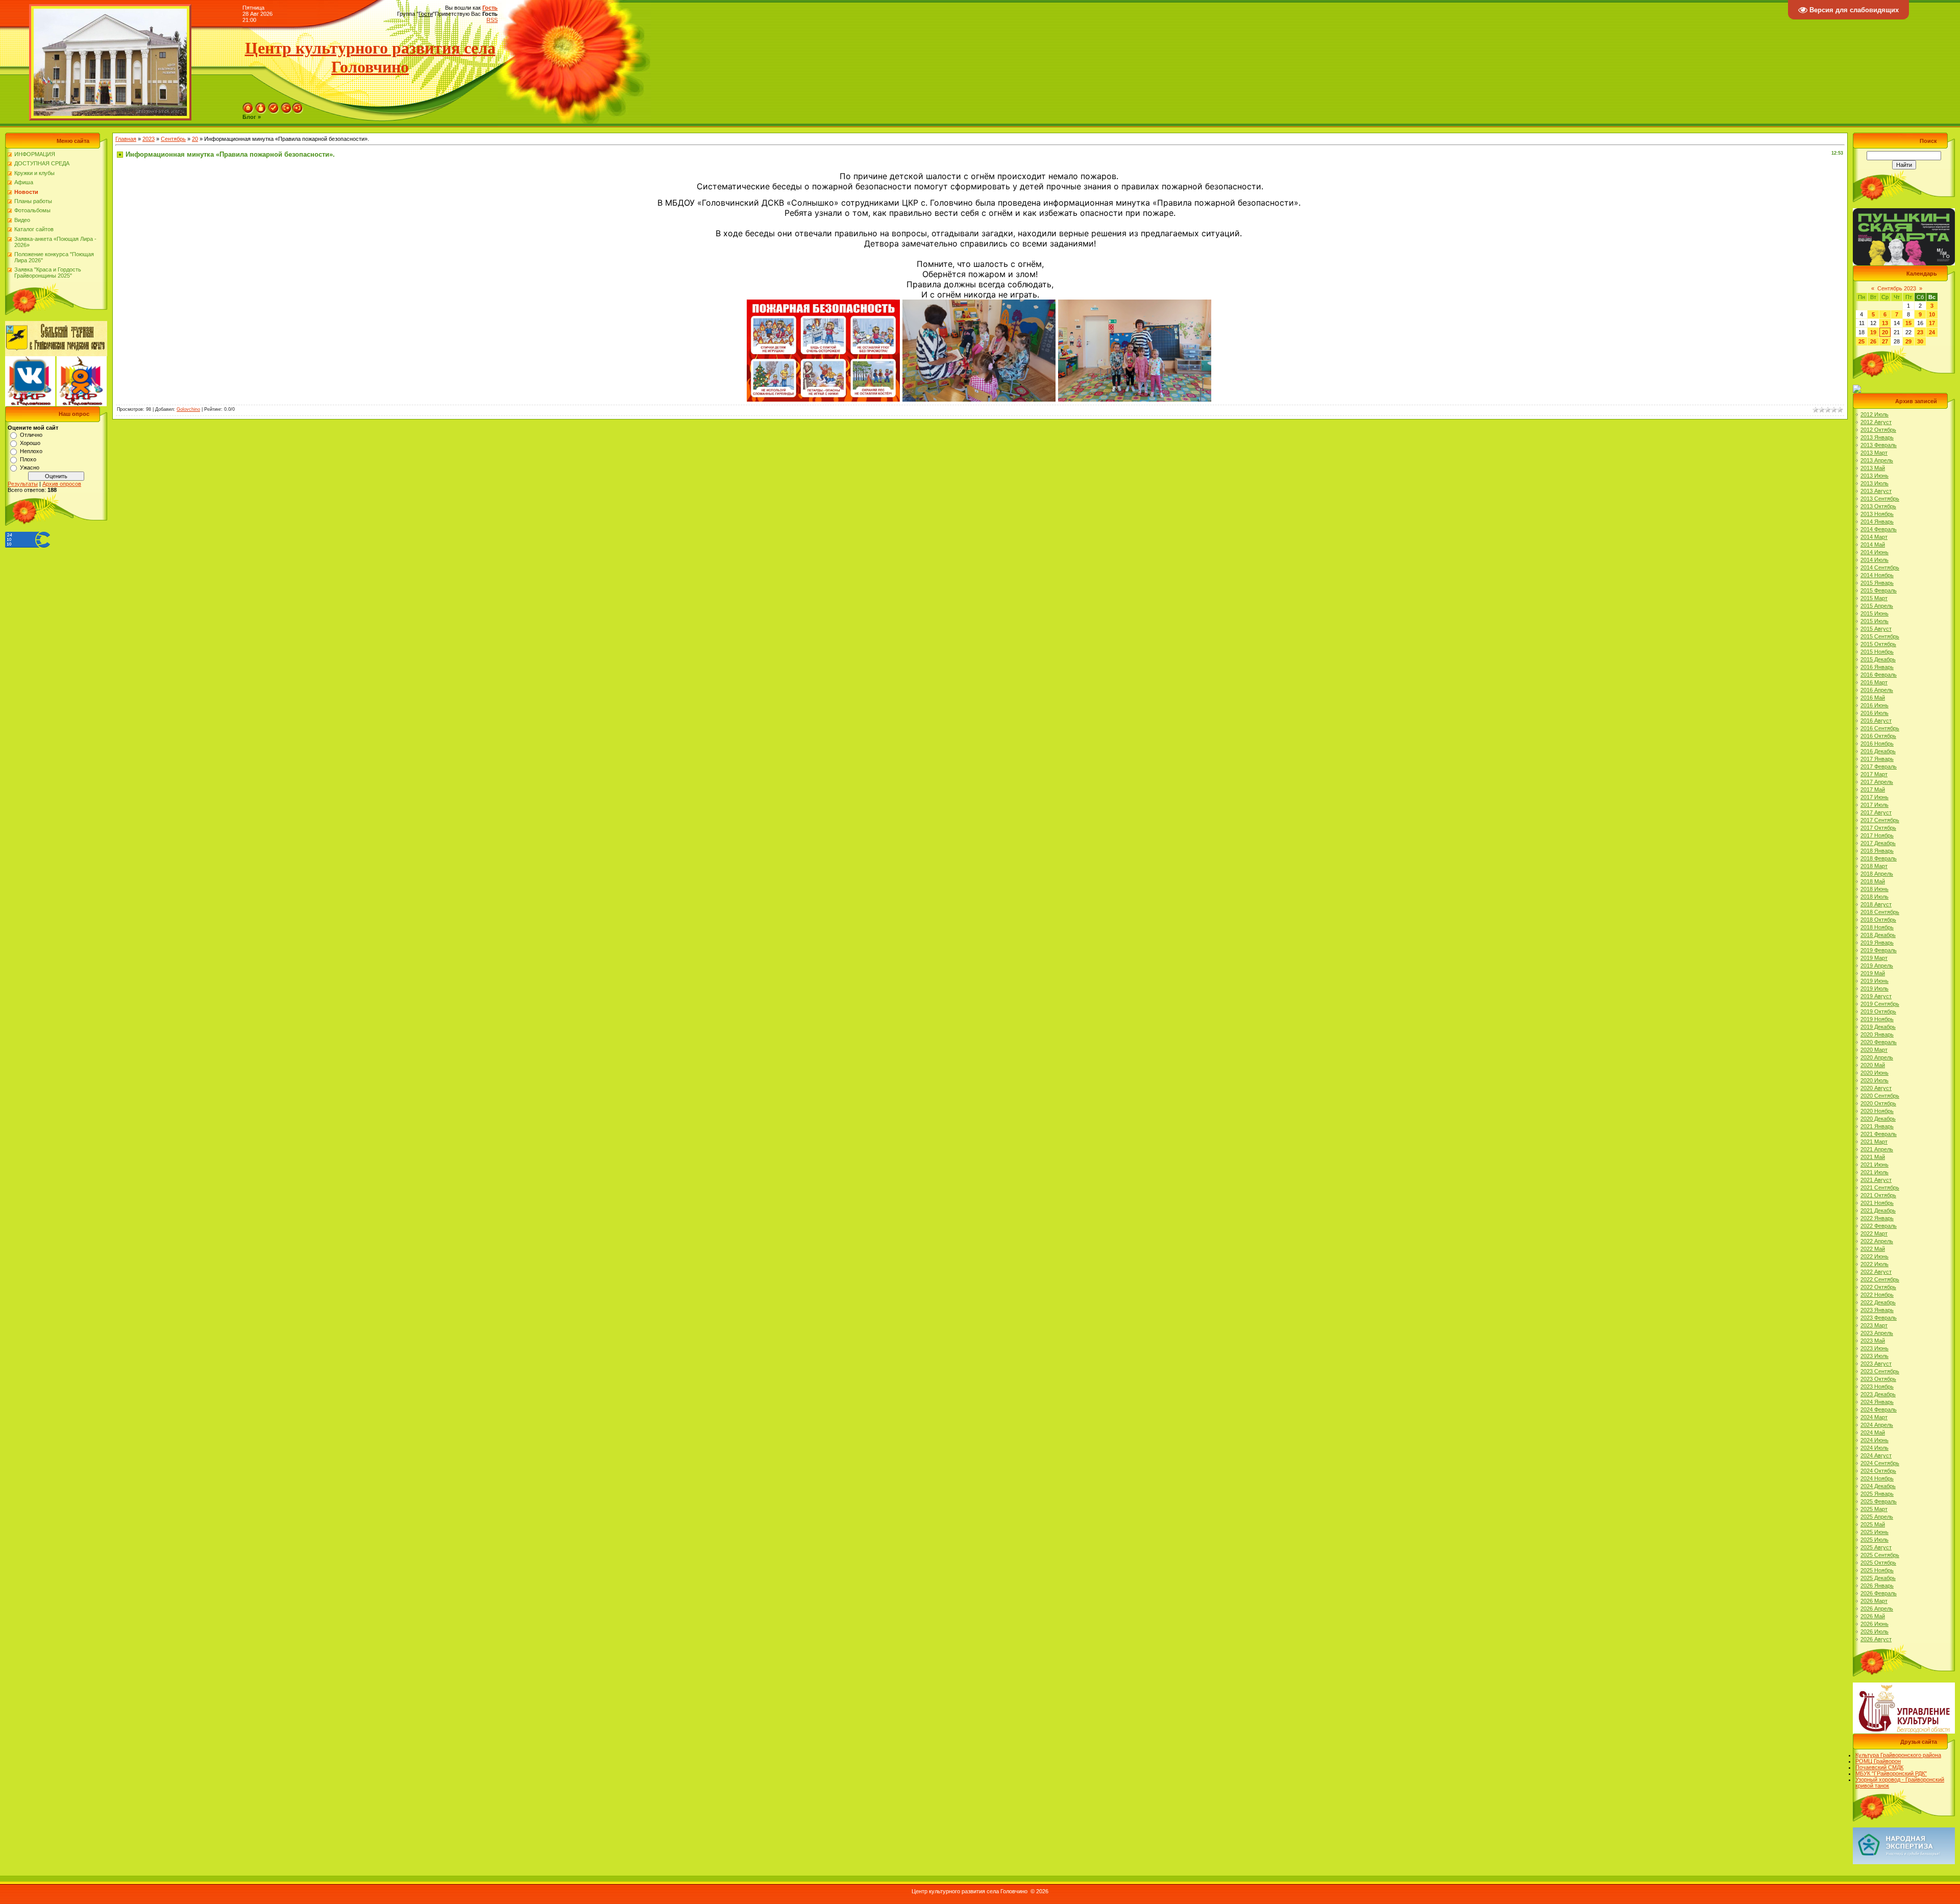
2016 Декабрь (1878, 751)
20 (195, 139)
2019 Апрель (1877, 966)
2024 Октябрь (1878, 1471)
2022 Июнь (1875, 1256)
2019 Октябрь (1878, 1011)
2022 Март (1874, 1233)
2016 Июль (1875, 713)
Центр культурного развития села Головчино (370, 57)
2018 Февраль (1879, 858)
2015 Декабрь (1878, 659)
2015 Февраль (1879, 590)
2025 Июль (1875, 1540)
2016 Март (1874, 682)
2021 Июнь (1875, 1165)
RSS (492, 20)
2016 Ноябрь (1877, 744)
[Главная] (248, 106)
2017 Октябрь (1878, 828)
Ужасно (30, 467)
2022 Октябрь (1878, 1287)
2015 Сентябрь (1880, 636)
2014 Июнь (1875, 552)
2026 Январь (1877, 1586)
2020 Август (1876, 1088)
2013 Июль (1875, 483)
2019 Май (1873, 973)
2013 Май (1873, 468)
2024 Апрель (1877, 1425)
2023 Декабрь (1878, 1394)
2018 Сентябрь (1880, 912)
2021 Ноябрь (1877, 1203)
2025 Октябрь (1878, 1563)
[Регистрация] (274, 106)
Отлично (31, 435)
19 (1873, 332)
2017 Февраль (1879, 766)
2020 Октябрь (1878, 1103)
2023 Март (1874, 1325)
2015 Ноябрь (1877, 652)
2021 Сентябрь (1880, 1188)
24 (1932, 332)
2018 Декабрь (1878, 935)
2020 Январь (1877, 1034)
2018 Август (1876, 904)
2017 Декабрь (1878, 843)
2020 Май (1873, 1065)
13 (1885, 323)
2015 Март (1874, 598)
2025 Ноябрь (1877, 1570)
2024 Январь (1877, 1402)
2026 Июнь (1875, 1624)
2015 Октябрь (1878, 644)
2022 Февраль (1879, 1226)
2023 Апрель (1877, 1333)
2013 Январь (1877, 437)
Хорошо (30, 443)
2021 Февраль (1879, 1134)
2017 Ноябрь (1877, 835)
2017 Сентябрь (1880, 820)
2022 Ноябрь (1877, 1295)
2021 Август (1876, 1180)
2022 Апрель (1877, 1241)
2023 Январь (1877, 1310)
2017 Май (1873, 789)
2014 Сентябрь (1880, 567)
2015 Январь (1877, 583)
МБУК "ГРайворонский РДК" (1891, 1773)
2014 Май (1873, 545)
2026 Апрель (1877, 1609)
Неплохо (31, 451)
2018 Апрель (1877, 874)
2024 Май (1873, 1432)
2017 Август (1876, 812)
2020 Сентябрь (1880, 1096)
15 (1908, 323)
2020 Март (1874, 1050)
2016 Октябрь (1878, 736)
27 (1885, 341)
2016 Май (1873, 698)
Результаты (23, 484)
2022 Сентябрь (1880, 1279)
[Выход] (286, 106)
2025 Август (1876, 1547)
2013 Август (1876, 491)
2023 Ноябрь (1877, 1387)
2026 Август (1876, 1639)
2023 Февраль (1879, 1318)
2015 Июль (1875, 621)
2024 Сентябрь (1880, 1463)
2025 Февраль (1879, 1501)
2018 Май (1873, 881)
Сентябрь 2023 (1897, 288)
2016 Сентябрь (1880, 728)
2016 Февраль (1879, 675)
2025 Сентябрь (1880, 1555)
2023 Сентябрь (1880, 1371)
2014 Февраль (1879, 529)
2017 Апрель (1877, 782)
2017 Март (1874, 774)
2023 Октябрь (1878, 1379)
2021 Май (1873, 1157)
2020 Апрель (1877, 1057)
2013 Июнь (1875, 476)
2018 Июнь (1875, 889)
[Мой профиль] (261, 106)
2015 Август (1876, 629)
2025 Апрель (1877, 1517)
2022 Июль (1875, 1264)
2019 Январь (1877, 943)
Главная (126, 139)
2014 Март (1874, 537)
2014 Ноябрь (1877, 575)
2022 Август (1876, 1272)
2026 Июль (1875, 1631)
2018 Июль (1875, 897)
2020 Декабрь (1878, 1119)
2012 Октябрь (1878, 430)
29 (1908, 341)
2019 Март (1874, 958)
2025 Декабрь (1878, 1578)
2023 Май (1873, 1341)
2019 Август (1876, 996)
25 (1861, 341)
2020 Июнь (1875, 1073)
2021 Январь (1877, 1126)
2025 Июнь (1875, 1532)
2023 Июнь (1875, 1348)
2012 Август (1876, 422)
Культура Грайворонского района (1898, 1755)
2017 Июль (1875, 805)
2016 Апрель (1877, 690)
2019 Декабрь (1878, 1027)
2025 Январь (1877, 1494)
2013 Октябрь (1878, 506)
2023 (149, 139)
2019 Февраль (1879, 950)
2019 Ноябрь (1877, 1019)
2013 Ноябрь (1877, 514)
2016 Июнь (1875, 705)
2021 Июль (1875, 1172)
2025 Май (1873, 1524)
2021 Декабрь (1878, 1210)
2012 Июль (1875, 414)
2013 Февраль (1879, 445)
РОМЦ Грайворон (1878, 1761)
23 (1920, 332)
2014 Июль (1875, 560)
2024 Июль (1875, 1448)
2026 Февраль (1879, 1593)
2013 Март (1874, 453)
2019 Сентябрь (1880, 1004)
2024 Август (1876, 1455)
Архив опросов (62, 484)
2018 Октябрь (1878, 920)
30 (1920, 341)
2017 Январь (1877, 759)
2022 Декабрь (1878, 1302)
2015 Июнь (1875, 613)
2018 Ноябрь (1877, 927)
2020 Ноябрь (1877, 1111)
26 (1873, 341)
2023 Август (1876, 1364)
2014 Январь (1877, 522)
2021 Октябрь (1878, 1195)
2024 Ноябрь (1877, 1478)
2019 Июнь (1875, 981)
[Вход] (298, 106)
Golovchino (188, 409)
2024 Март (1874, 1417)
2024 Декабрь (1878, 1486)
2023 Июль (1875, 1356)
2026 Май (1873, 1616)
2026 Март (1874, 1601)
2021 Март (1874, 1142)
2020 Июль (1875, 1080)
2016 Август (1876, 721)
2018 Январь (1877, 851)
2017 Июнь (1875, 797)
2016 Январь (1877, 667)
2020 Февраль (1879, 1042)
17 (1932, 323)
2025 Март (1874, 1509)
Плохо (28, 459)
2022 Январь (1877, 1218)
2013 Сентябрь (1880, 499)
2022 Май (1873, 1249)
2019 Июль (1875, 988)
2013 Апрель (1877, 460)
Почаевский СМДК (1879, 1767)
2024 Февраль (1879, 1410)
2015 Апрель (1877, 606)
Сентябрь (173, 139)
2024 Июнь (1875, 1440)
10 (1932, 314)
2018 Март (1874, 866)
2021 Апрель (1877, 1149)
